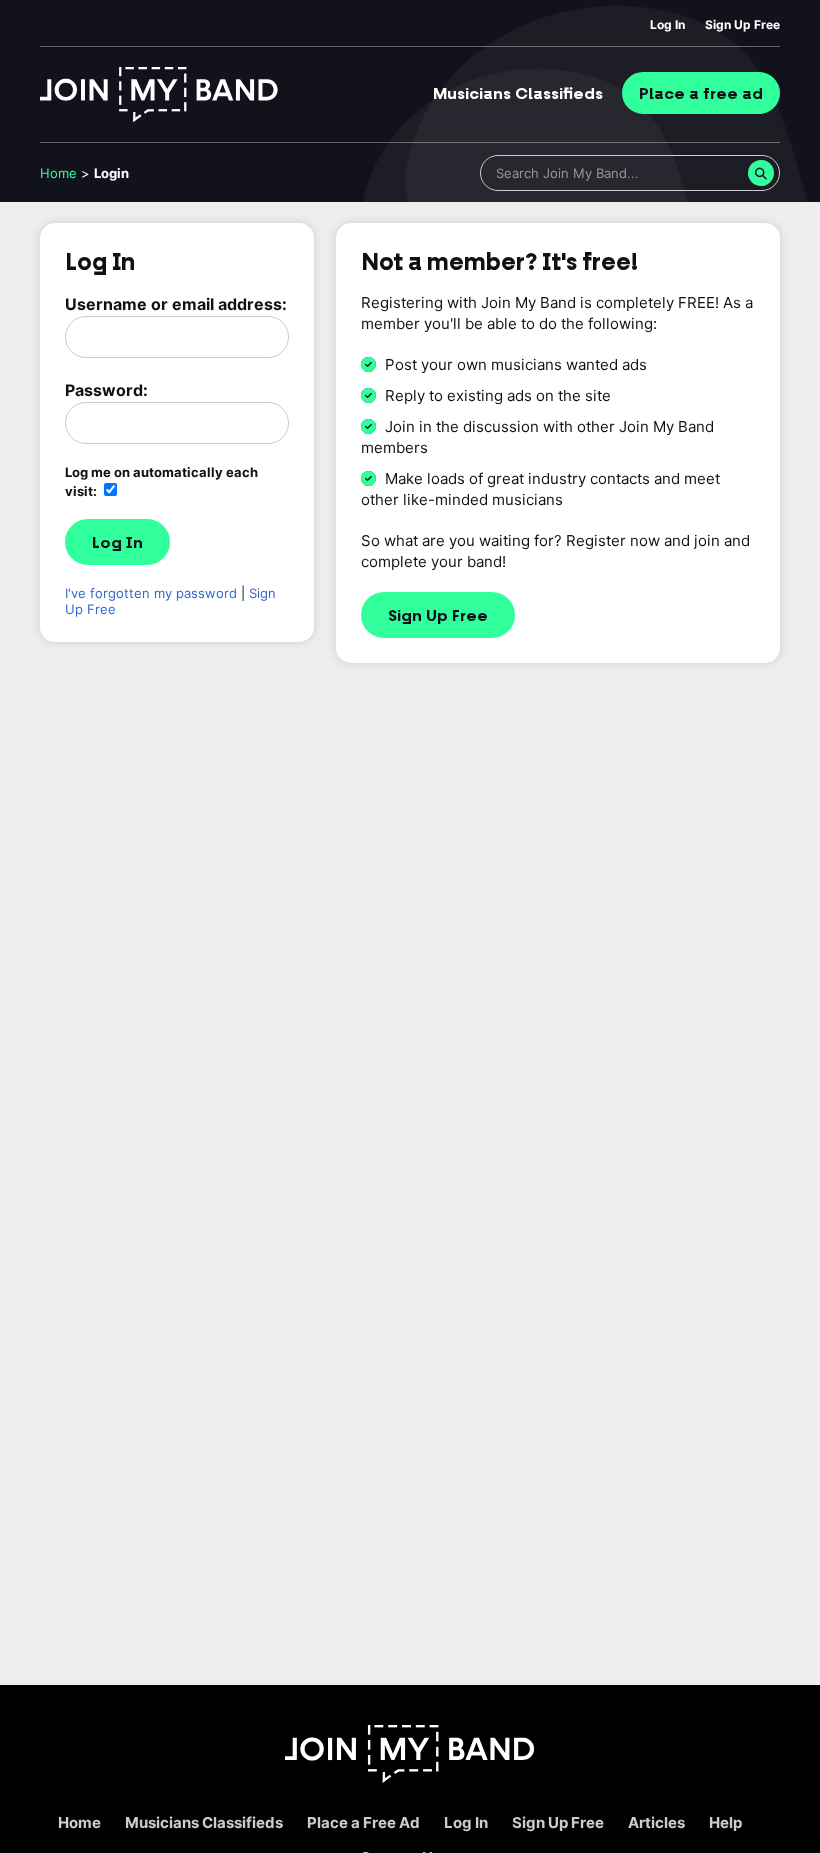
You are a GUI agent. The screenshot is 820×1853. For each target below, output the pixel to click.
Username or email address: (176, 304)
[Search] (761, 173)
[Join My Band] (410, 1777)
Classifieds (518, 94)
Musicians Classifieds (204, 1822)
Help (725, 1822)
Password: (106, 390)
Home (58, 173)
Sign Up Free (742, 24)
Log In (667, 24)
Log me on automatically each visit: (161, 481)
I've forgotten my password (151, 593)
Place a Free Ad (363, 1822)
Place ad (701, 94)
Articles (656, 1822)
